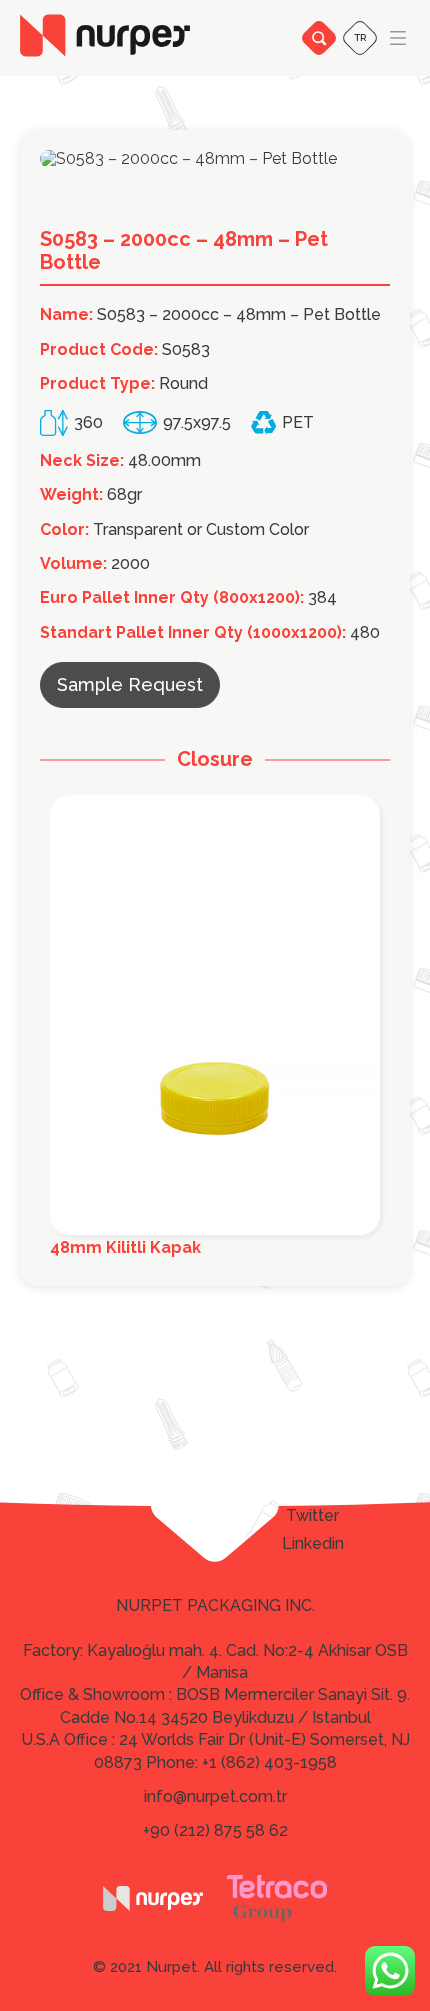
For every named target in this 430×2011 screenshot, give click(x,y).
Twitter (312, 1516)
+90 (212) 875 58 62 (215, 1830)
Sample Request (130, 684)
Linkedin (313, 1544)
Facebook (312, 1488)
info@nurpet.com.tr (215, 1796)
